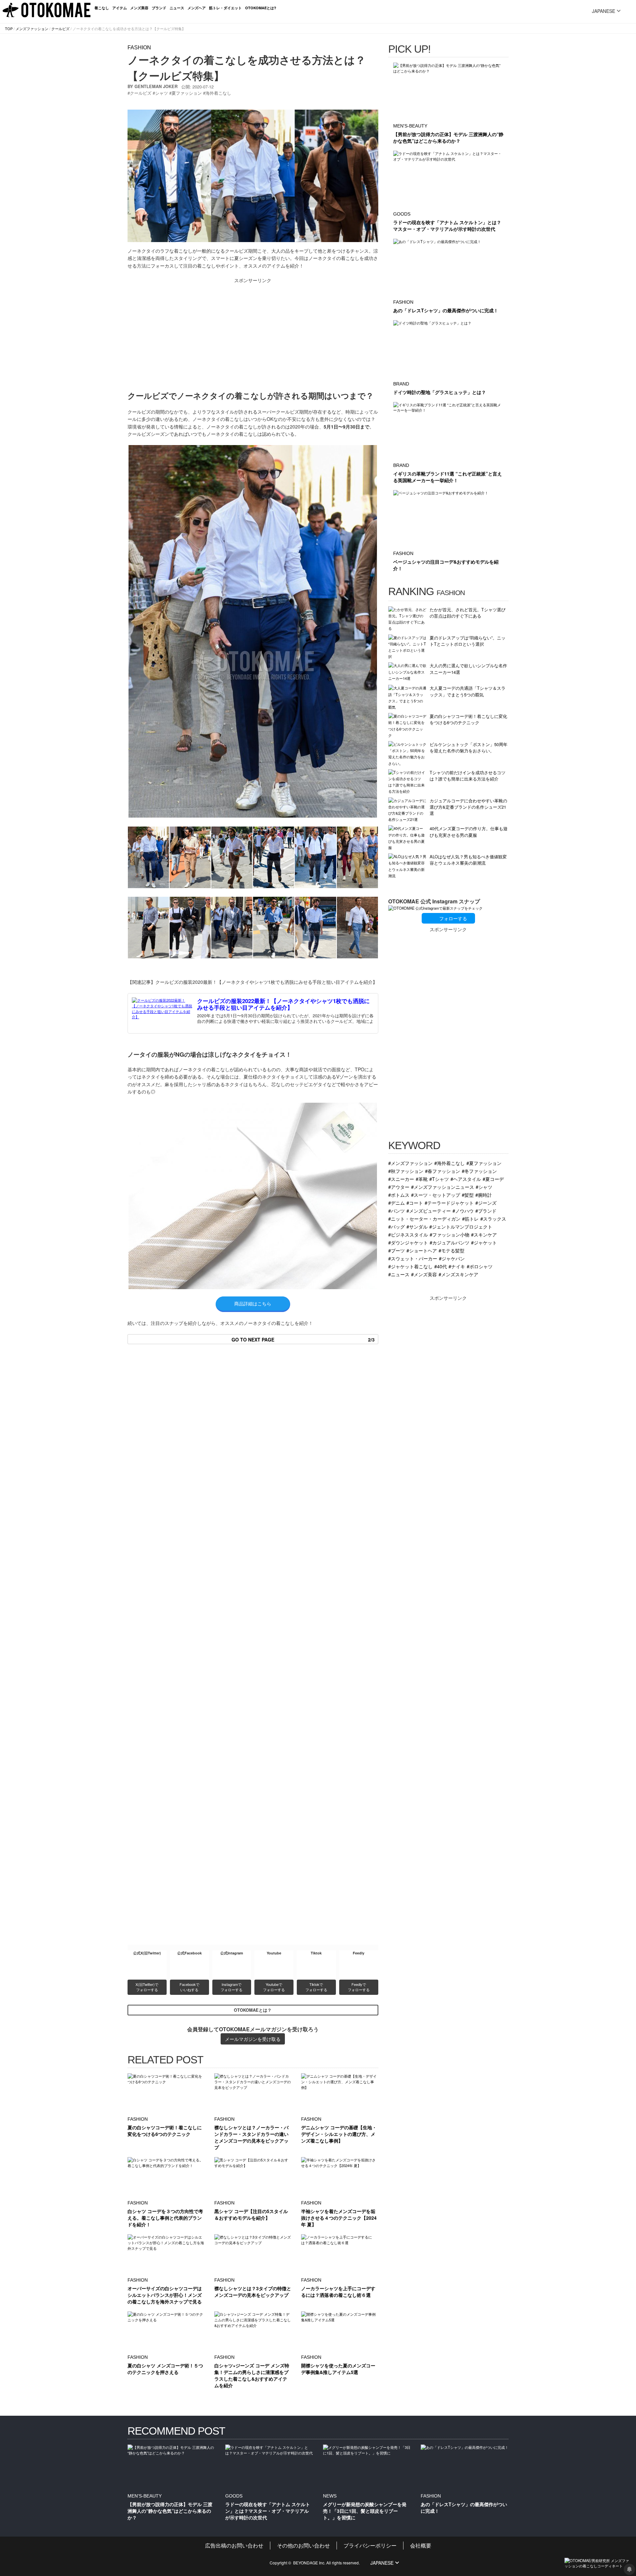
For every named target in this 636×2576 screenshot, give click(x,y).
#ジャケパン (452, 1258)
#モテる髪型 (451, 1250)
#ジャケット (484, 1242)
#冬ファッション (479, 1171)
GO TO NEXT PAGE (303, 1339)
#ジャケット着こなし (410, 1266)
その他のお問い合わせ (303, 2545)
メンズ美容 (139, 8)
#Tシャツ (439, 1179)
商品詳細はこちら (253, 1303)
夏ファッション (187, 93)
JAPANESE (604, 11)
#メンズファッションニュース (443, 1187)
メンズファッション (32, 28)
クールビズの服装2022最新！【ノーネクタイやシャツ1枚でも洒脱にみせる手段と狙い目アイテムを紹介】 (283, 1004)
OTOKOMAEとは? (261, 8)
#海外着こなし (450, 1163)
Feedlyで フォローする (359, 1987)
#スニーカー (401, 1179)
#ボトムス (399, 1195)
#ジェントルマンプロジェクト (461, 1226)
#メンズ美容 (424, 1274)
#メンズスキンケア (458, 1274)
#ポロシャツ (480, 1266)
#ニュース (399, 1274)
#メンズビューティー (429, 1211)
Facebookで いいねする (190, 1987)
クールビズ (60, 28)
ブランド (159, 8)
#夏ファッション (484, 1163)
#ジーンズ (486, 1203)
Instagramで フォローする (232, 1987)
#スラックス (493, 1218)
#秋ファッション (406, 1171)
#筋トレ (470, 1218)
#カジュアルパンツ (450, 1242)
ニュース (177, 8)
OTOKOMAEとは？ (253, 2010)
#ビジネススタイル (408, 1234)
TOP (9, 28)
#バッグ (397, 1226)
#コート (415, 1203)
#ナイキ (457, 1266)
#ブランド (486, 1211)
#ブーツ (397, 1250)
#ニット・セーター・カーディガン (424, 1218)
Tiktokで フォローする (316, 1987)
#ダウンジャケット (408, 1242)
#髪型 (468, 1195)
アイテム (120, 8)
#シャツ (484, 1187)
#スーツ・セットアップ (436, 1195)
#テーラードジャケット (449, 1203)
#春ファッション (443, 1171)
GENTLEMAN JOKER (156, 86)
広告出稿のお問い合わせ (234, 2545)
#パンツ (397, 1211)
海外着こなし (218, 93)
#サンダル (417, 1226)
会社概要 (421, 2545)
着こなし (102, 8)
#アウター (399, 1187)
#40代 (441, 1266)
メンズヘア (197, 8)
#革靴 (422, 1179)
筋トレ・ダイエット (225, 8)
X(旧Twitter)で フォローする (147, 1987)
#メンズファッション (410, 1163)
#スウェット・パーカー (413, 1258)
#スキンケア (484, 1234)
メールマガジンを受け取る (253, 2039)
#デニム (397, 1203)
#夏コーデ (493, 1179)
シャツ (161, 93)
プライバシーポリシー (370, 2545)
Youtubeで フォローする (274, 1987)
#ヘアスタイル (466, 1179)
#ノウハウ (463, 1211)
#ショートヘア (422, 1250)
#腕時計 (484, 1195)
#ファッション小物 (450, 1234)
